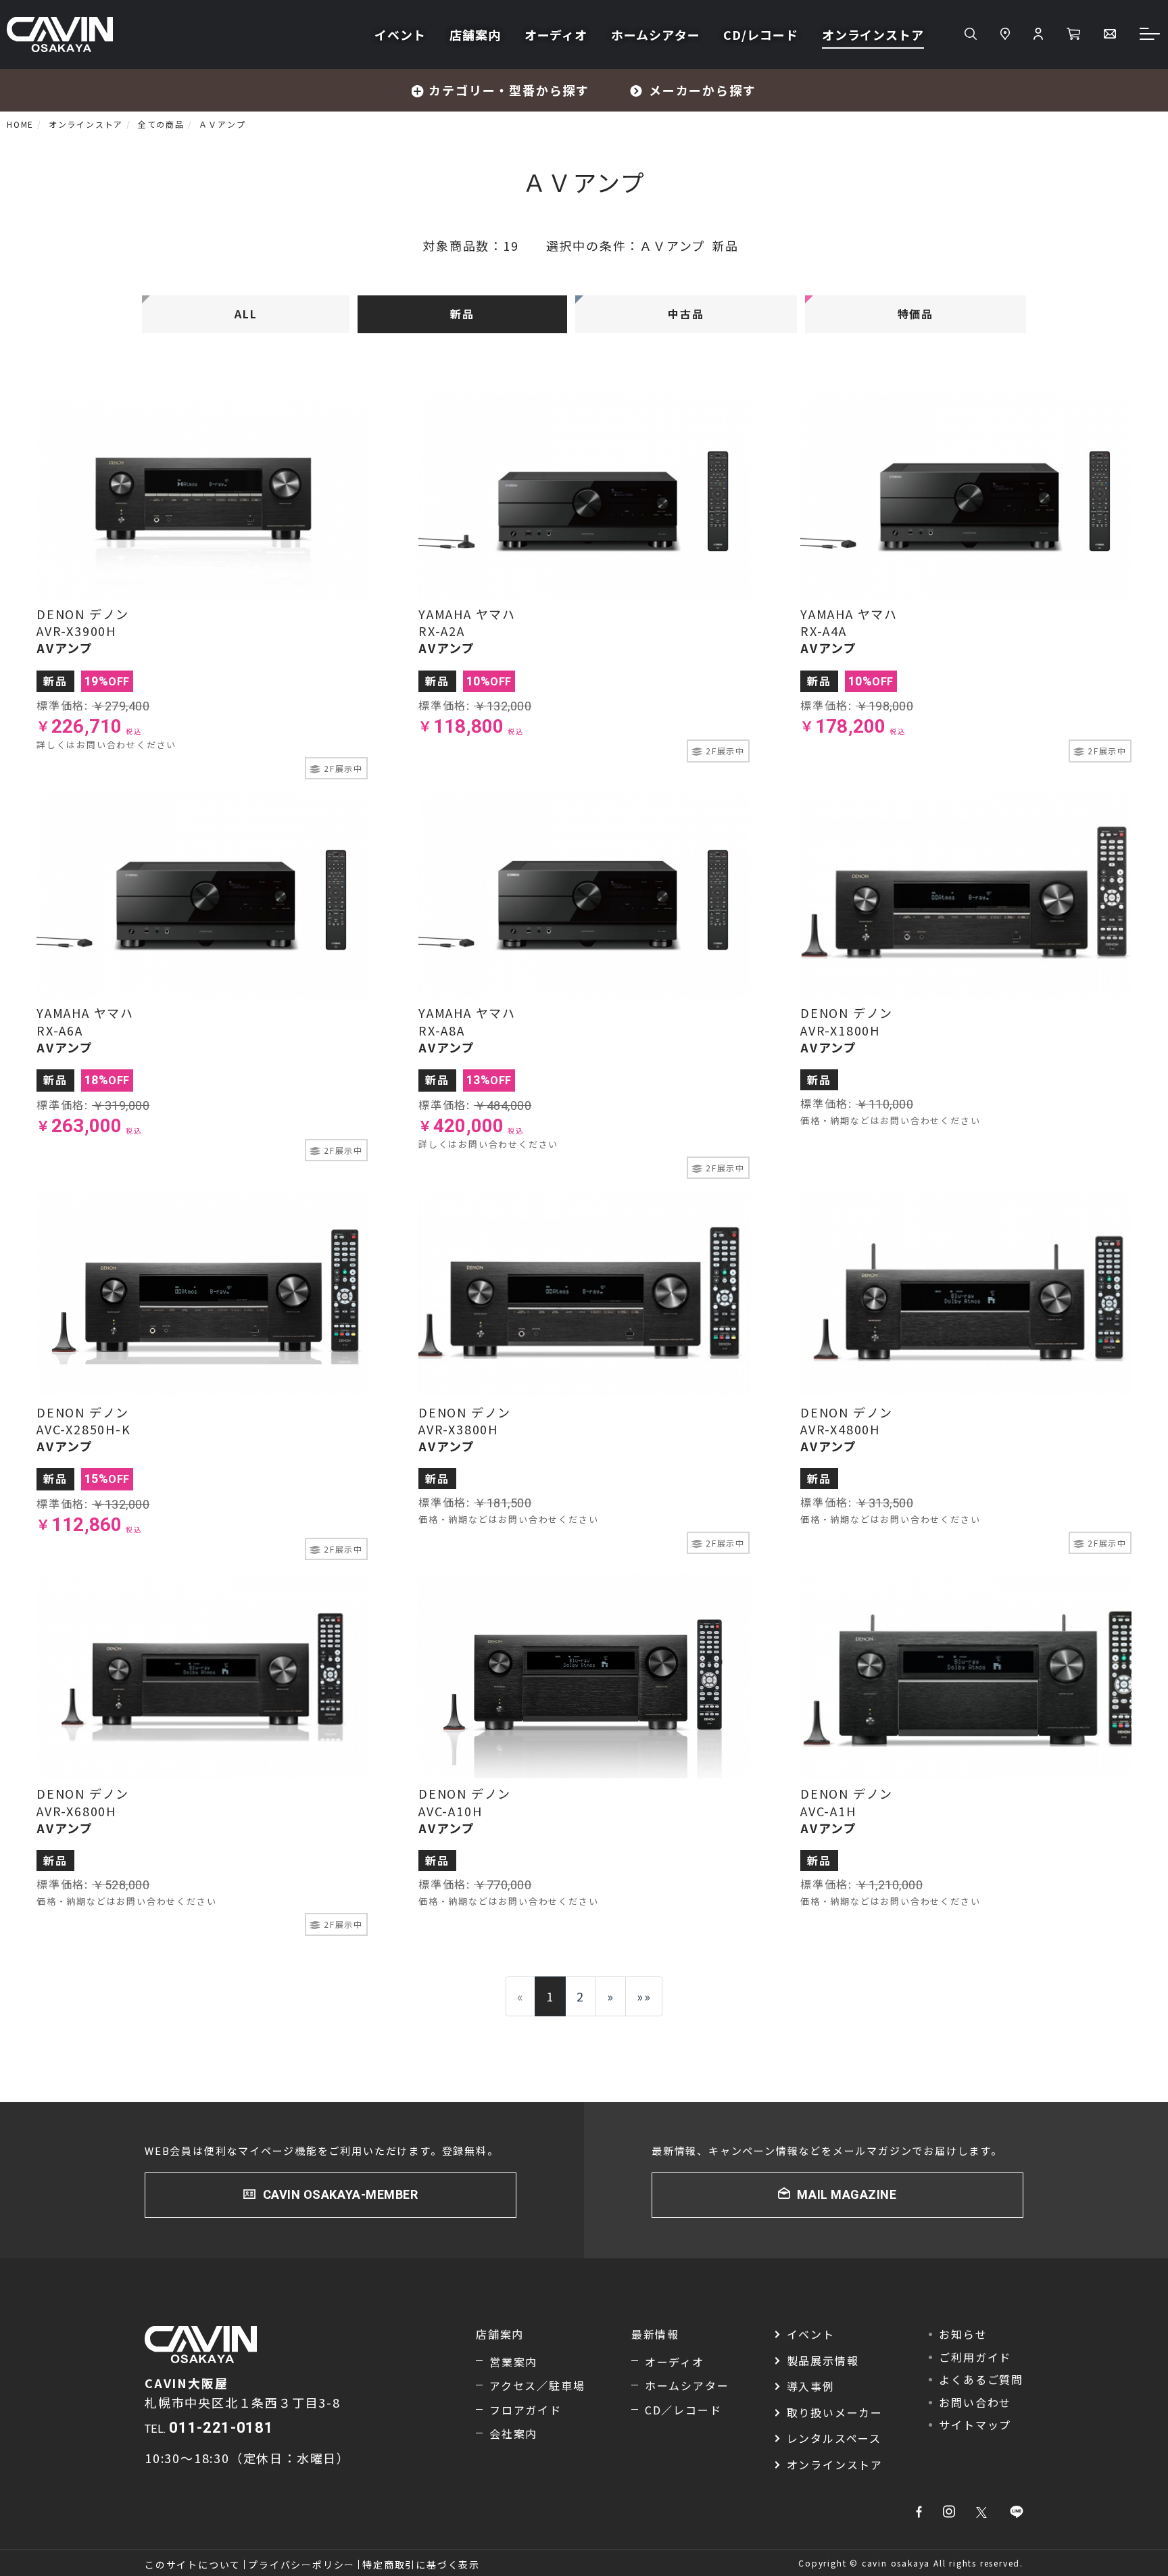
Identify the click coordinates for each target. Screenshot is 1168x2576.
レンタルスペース (834, 2438)
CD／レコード (683, 2410)
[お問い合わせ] (1110, 34)
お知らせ (963, 2334)
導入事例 (811, 2386)
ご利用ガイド (975, 2357)
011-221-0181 (221, 2428)
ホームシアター (655, 34)
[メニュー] (1150, 35)
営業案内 (513, 2362)
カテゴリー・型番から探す (509, 90)
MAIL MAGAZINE (847, 2194)
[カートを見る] (1073, 34)
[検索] (971, 34)
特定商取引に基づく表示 (421, 2565)
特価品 (916, 314)
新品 (462, 314)
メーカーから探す (702, 90)
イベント (400, 34)
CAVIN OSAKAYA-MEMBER (341, 2194)
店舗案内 (475, 34)
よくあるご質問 (981, 2379)
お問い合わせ (975, 2402)
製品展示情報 (823, 2360)
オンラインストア (873, 34)
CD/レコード (760, 34)
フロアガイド (526, 2410)
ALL (246, 314)
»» (644, 1996)
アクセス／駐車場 (537, 2385)
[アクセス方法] (1005, 34)
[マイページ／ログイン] (1038, 34)
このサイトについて (193, 2565)
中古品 (686, 314)
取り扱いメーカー (835, 2412)
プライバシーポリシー (301, 2565)
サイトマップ (975, 2425)
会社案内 (513, 2433)
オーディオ (556, 34)
